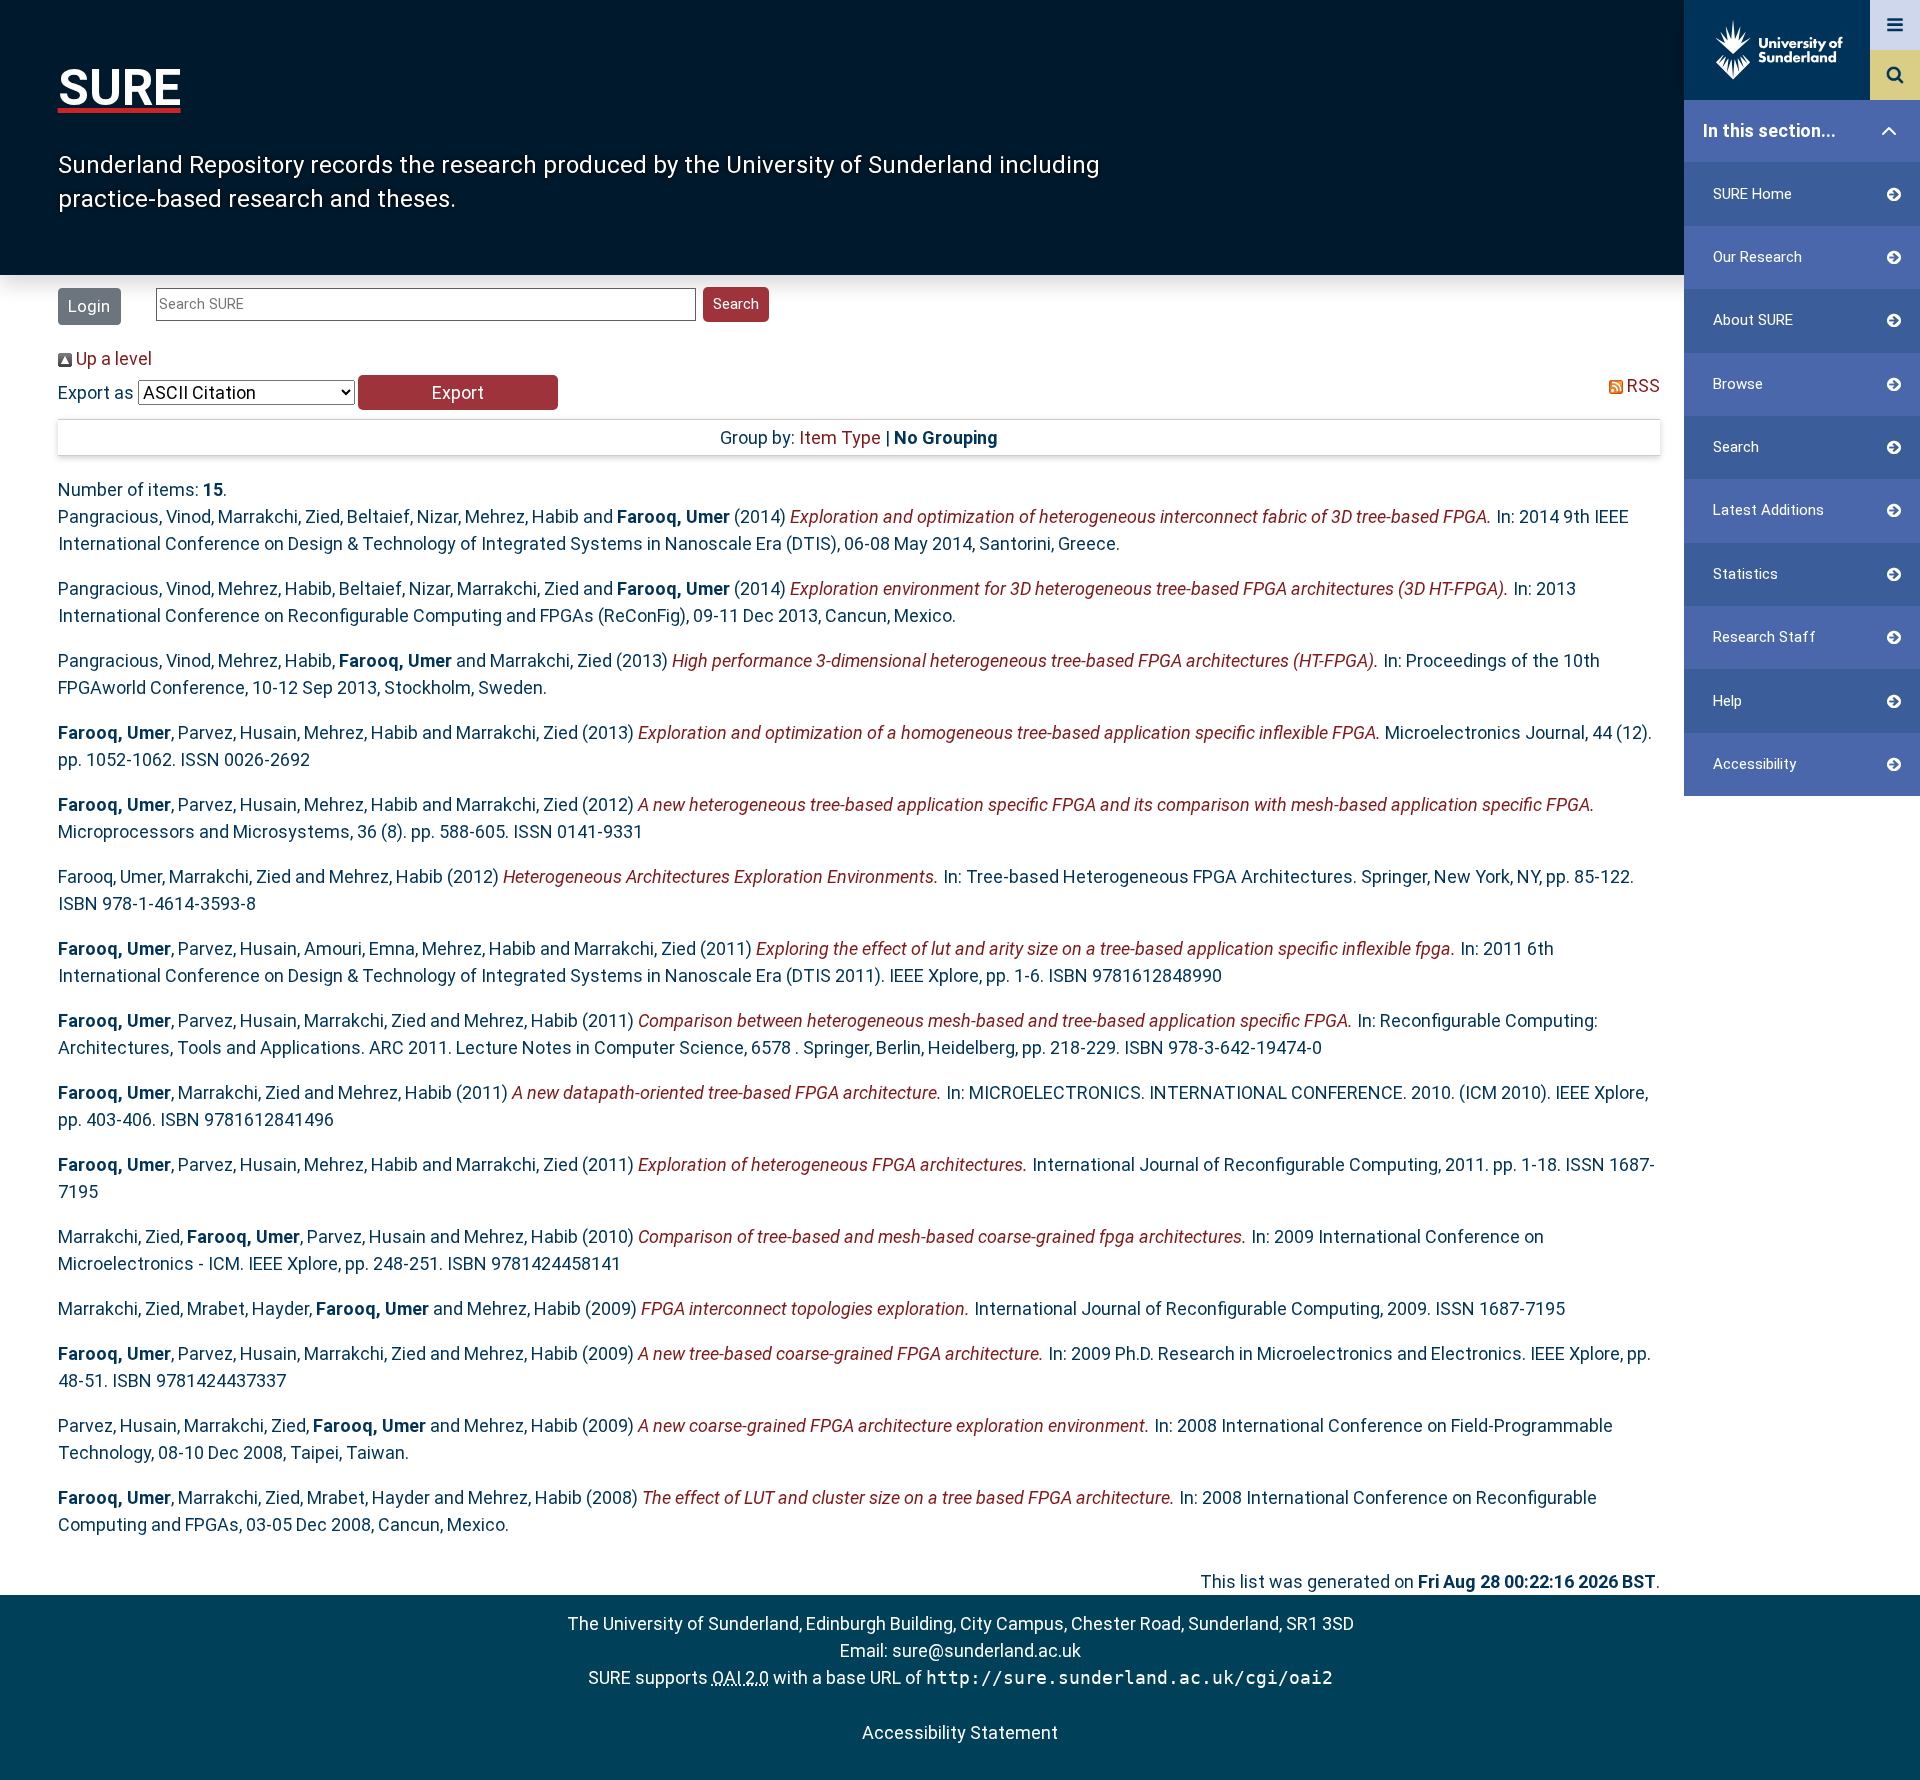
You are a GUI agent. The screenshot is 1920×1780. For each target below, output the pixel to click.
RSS (1641, 385)
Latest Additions (1768, 510)
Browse (1738, 384)
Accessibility (1754, 764)
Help (1727, 701)
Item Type (840, 437)
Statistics (1745, 574)
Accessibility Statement (960, 1732)
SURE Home (1752, 194)
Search (1736, 447)
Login (89, 306)
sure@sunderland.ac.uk (986, 1650)
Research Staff (1764, 637)
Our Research (1757, 257)
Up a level (112, 358)
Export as (96, 392)
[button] (458, 392)
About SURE (1753, 320)
